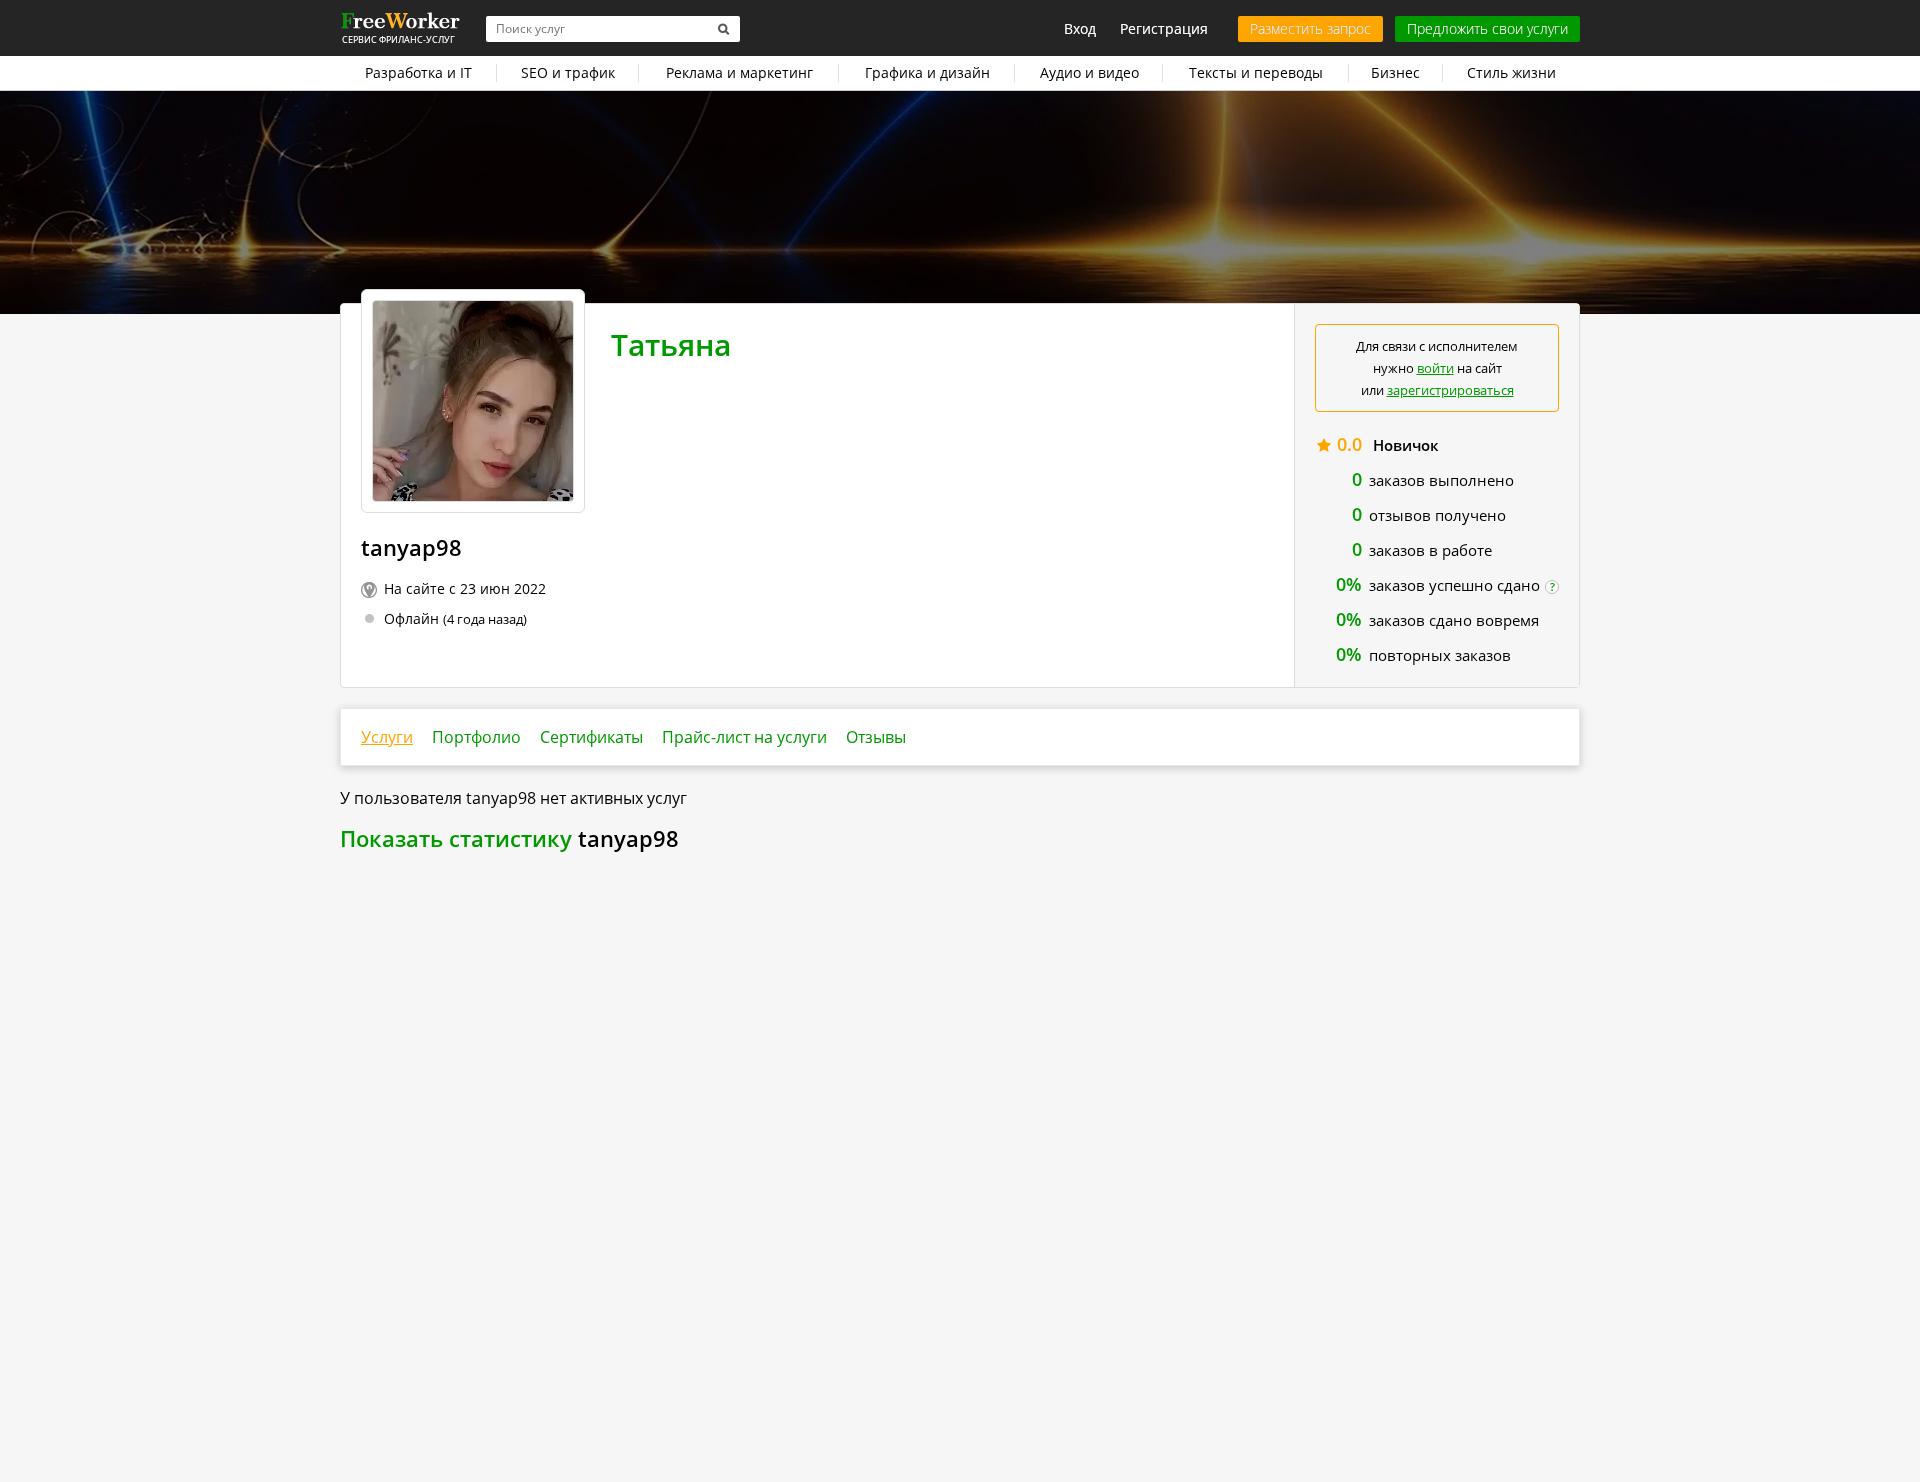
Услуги (387, 737)
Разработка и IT (418, 72)
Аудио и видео (1089, 72)
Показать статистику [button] (456, 838)
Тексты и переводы (1256, 72)
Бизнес (1395, 72)
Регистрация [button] (1164, 28)
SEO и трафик (568, 72)
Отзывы (876, 737)
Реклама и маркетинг (739, 72)
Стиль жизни (1511, 72)
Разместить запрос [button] (1310, 28)
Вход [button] (1080, 28)
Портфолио (476, 737)
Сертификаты (591, 737)
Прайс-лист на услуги (744, 737)
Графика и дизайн (927, 72)
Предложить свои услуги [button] (1487, 28)
